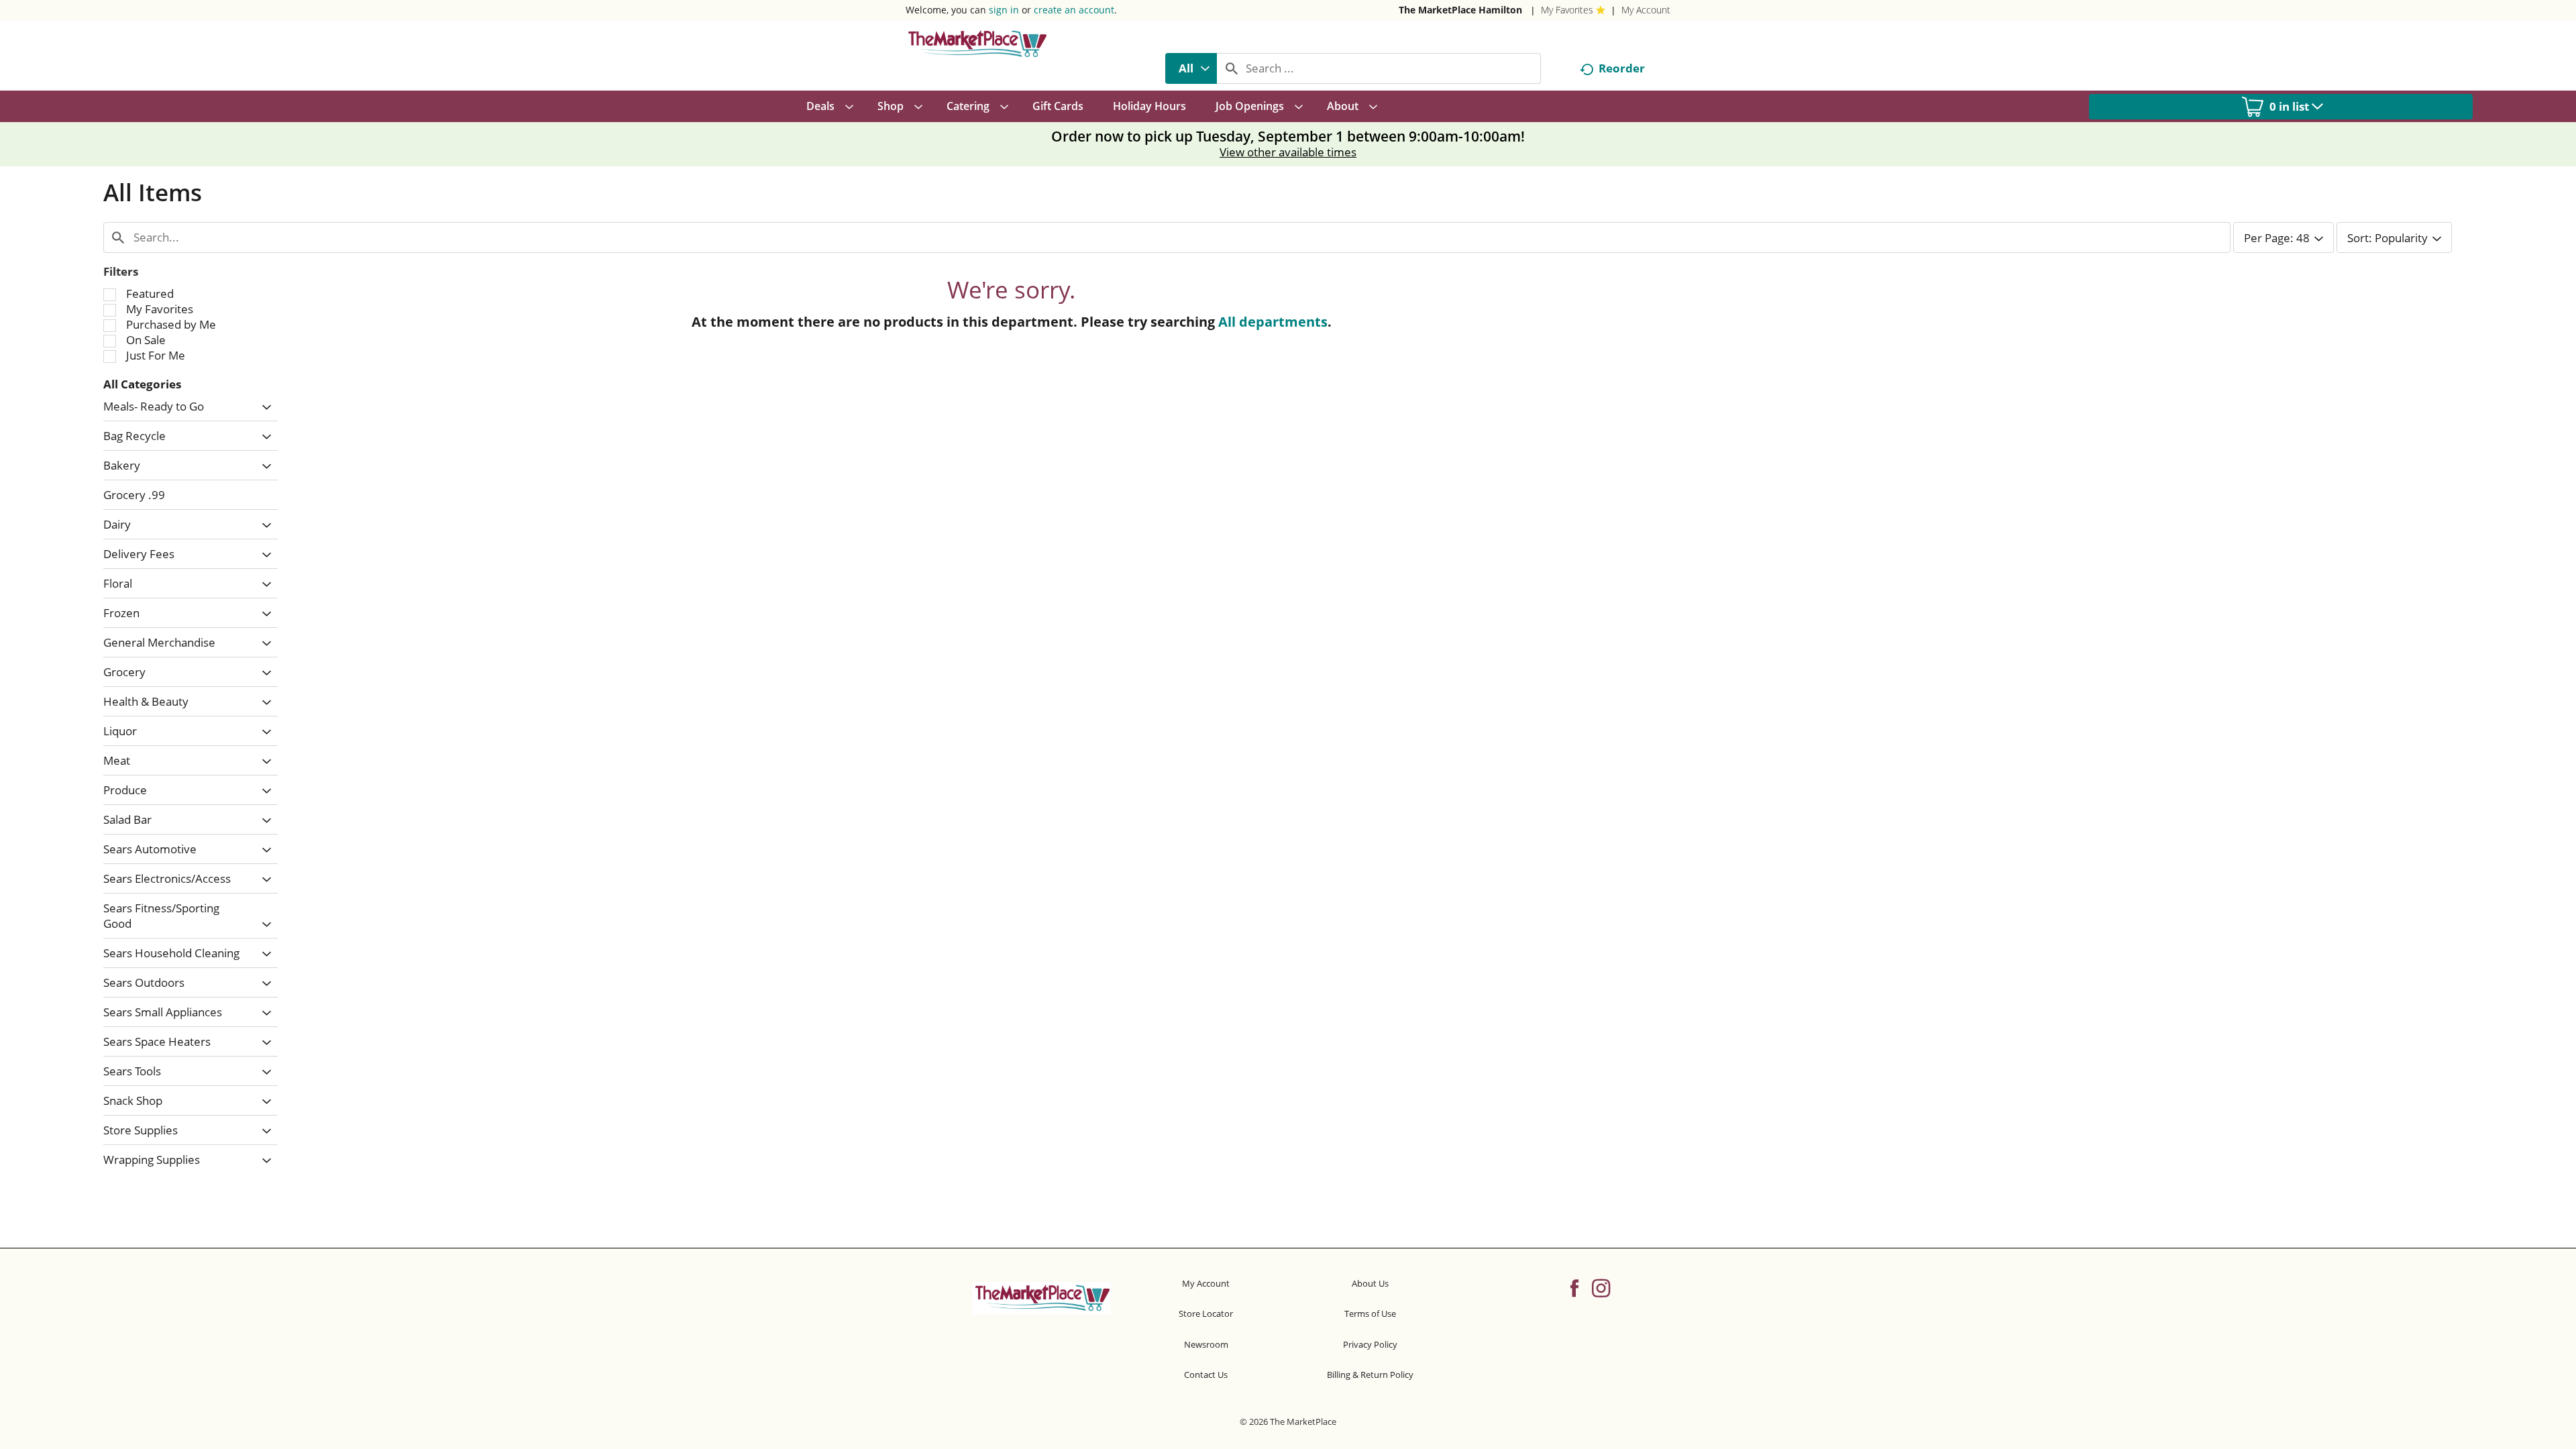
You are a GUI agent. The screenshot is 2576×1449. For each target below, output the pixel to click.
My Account (1646, 10)
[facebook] (1574, 1287)
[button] (263, 408)
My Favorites (1567, 10)
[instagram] (1601, 1287)
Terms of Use (1370, 1313)
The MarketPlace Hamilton (1460, 10)
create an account (1074, 10)
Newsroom (1206, 1344)
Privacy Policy (1370, 1344)
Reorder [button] (1622, 68)
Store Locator (1206, 1313)
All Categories (142, 384)
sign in (1004, 10)
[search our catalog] (1232, 68)
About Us (1370, 1283)
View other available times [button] (1288, 152)
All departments (1273, 322)
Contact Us (1206, 1375)
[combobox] (1191, 68)
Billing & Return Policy (1370, 1375)
